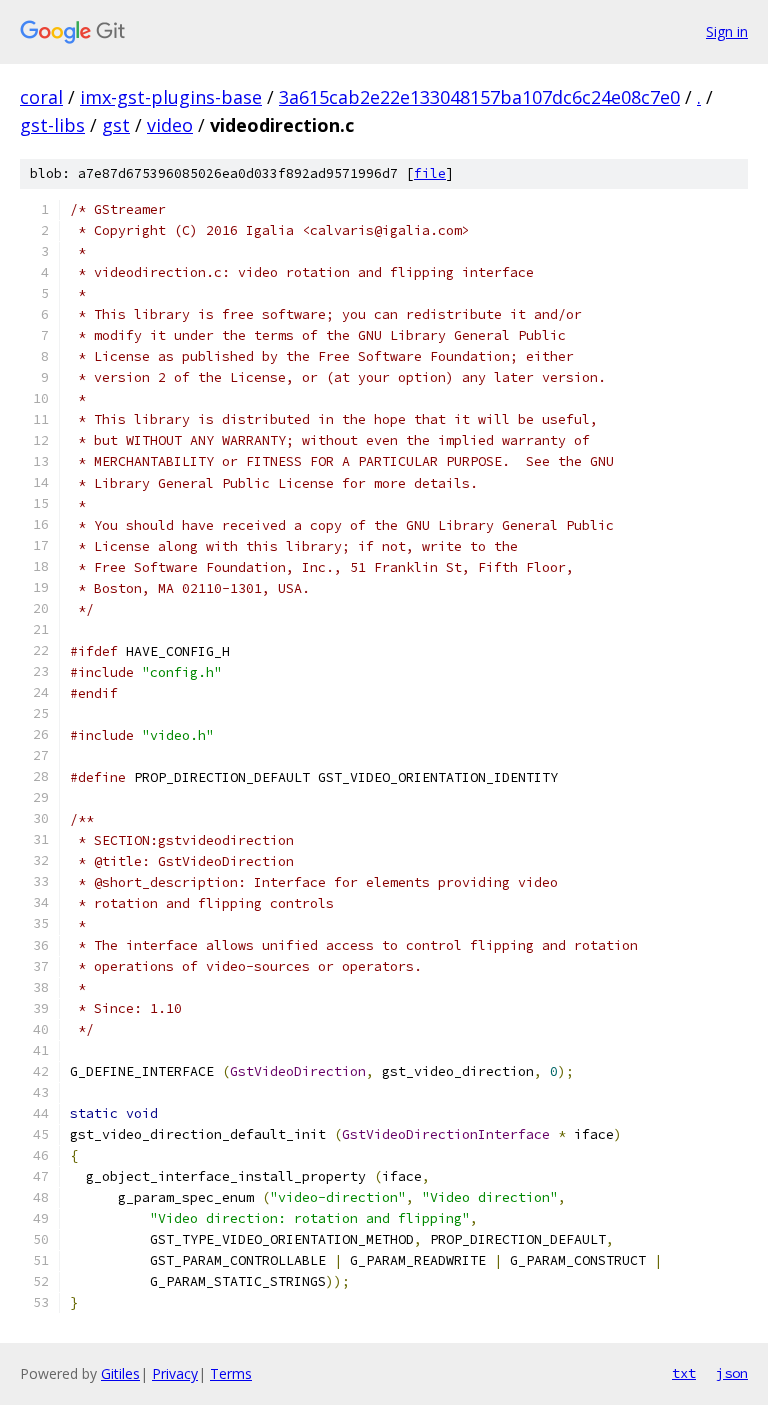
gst (116, 125)
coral (41, 97)
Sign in (727, 31)
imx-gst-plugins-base (171, 97)
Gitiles (120, 1373)
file (430, 173)
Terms (231, 1373)
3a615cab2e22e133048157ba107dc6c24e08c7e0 (479, 97)
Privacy (175, 1373)
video (170, 125)
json (732, 1373)
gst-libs (52, 125)
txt (684, 1373)
